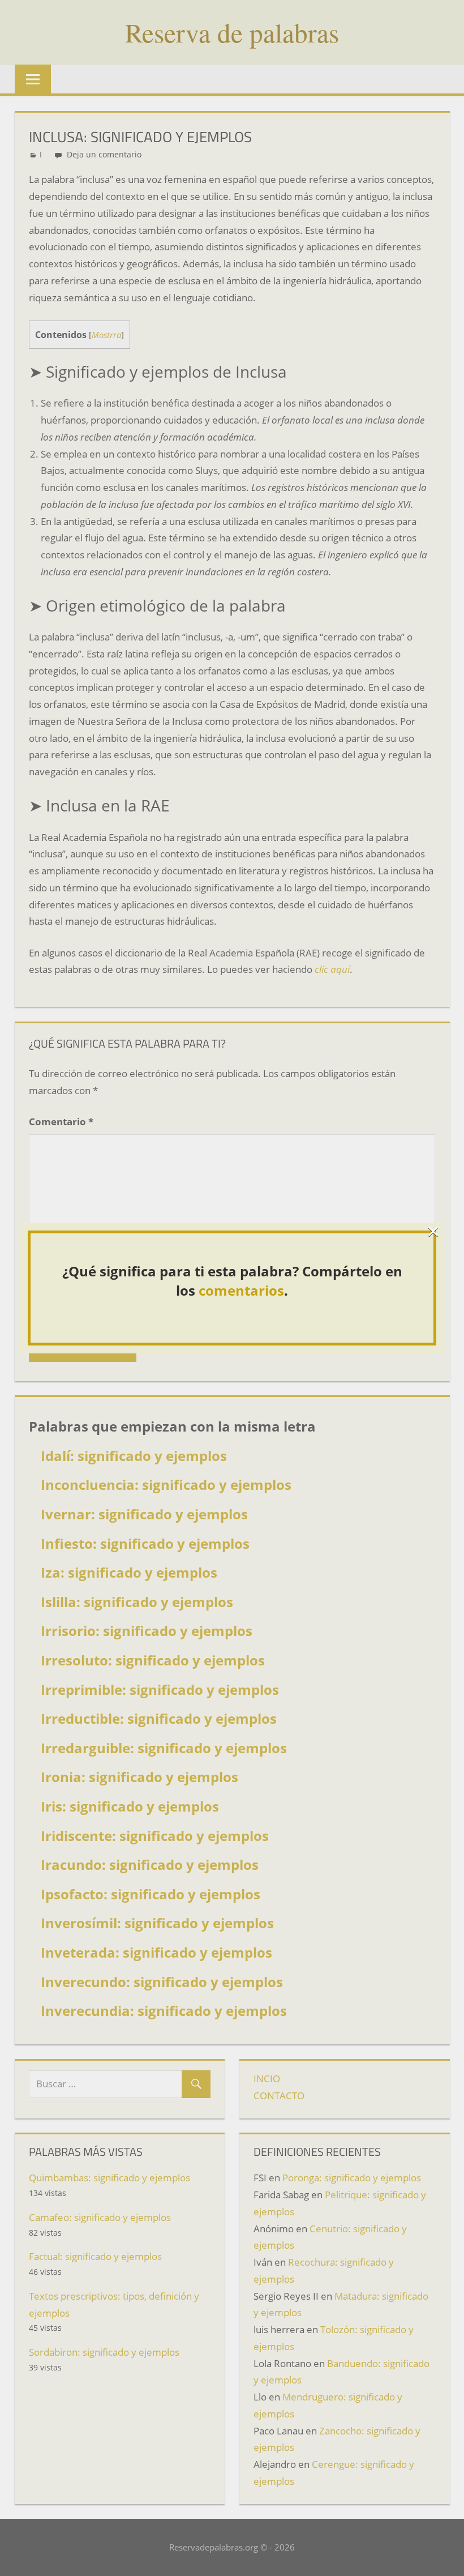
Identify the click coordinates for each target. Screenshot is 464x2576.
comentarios (241, 1290)
